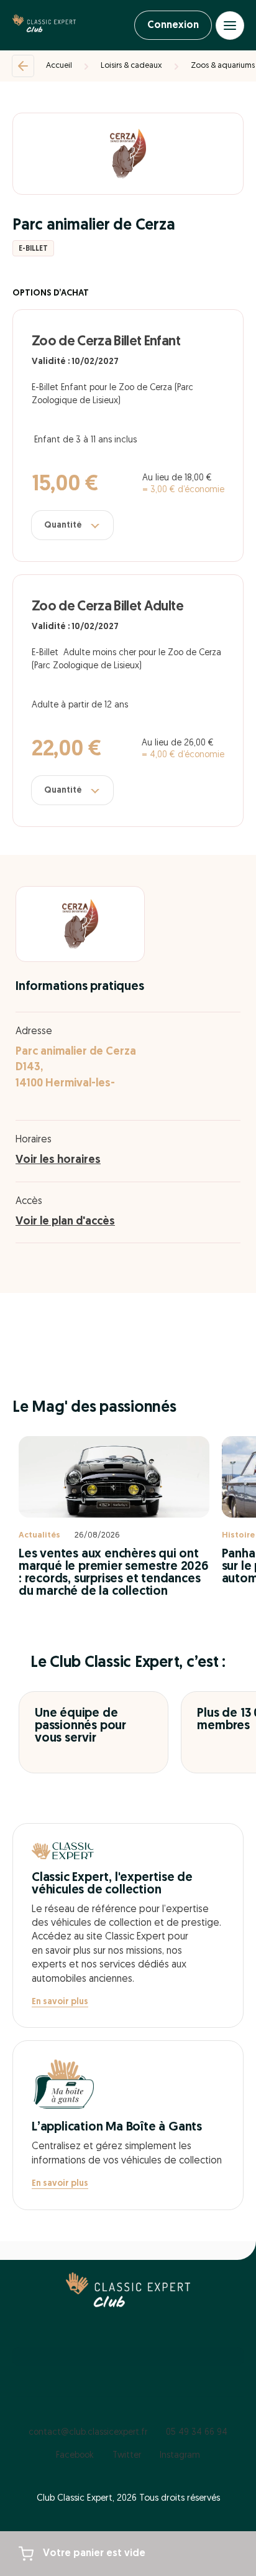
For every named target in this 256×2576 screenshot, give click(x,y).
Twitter (127, 2456)
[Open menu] (230, 26)
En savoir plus (60, 2002)
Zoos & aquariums (223, 66)
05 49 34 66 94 (197, 2433)
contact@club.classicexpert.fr (88, 2433)
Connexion (173, 26)
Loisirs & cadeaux (131, 66)
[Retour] (23, 66)
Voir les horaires (58, 1160)
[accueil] (44, 26)
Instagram (180, 2456)
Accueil (59, 66)
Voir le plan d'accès (65, 1222)
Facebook (75, 2456)
